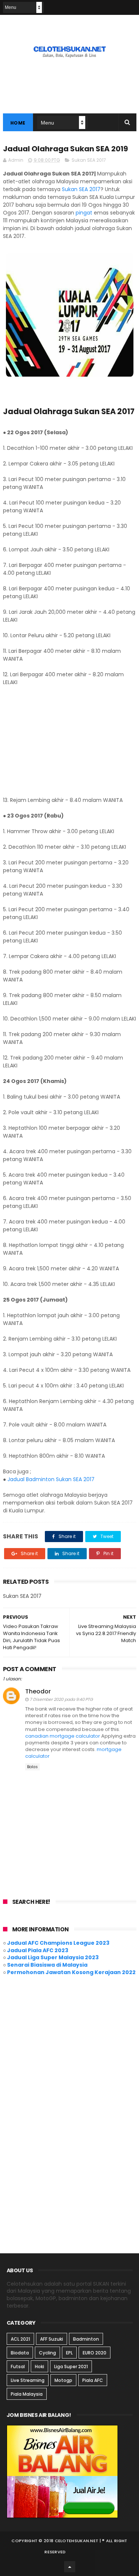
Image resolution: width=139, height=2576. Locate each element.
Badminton (86, 2339)
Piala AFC (93, 2380)
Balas (32, 1767)
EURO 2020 (95, 2353)
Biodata (20, 2353)
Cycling (47, 2353)
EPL (69, 2353)
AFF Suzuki (52, 2339)
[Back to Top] (70, 2567)
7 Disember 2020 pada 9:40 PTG (61, 1699)
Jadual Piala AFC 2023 (38, 1950)
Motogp (63, 2380)
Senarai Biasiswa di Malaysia (47, 1965)
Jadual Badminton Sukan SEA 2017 (51, 1479)
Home (18, 123)
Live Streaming (28, 2380)
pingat (84, 213)
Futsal (18, 2367)
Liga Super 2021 (71, 2367)
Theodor (38, 1691)
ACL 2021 (20, 2339)
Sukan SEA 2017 (89, 160)
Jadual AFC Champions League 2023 (58, 1943)
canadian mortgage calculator (63, 1736)
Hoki (39, 2367)
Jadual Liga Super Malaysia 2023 (53, 1957)
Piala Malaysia (27, 2394)
